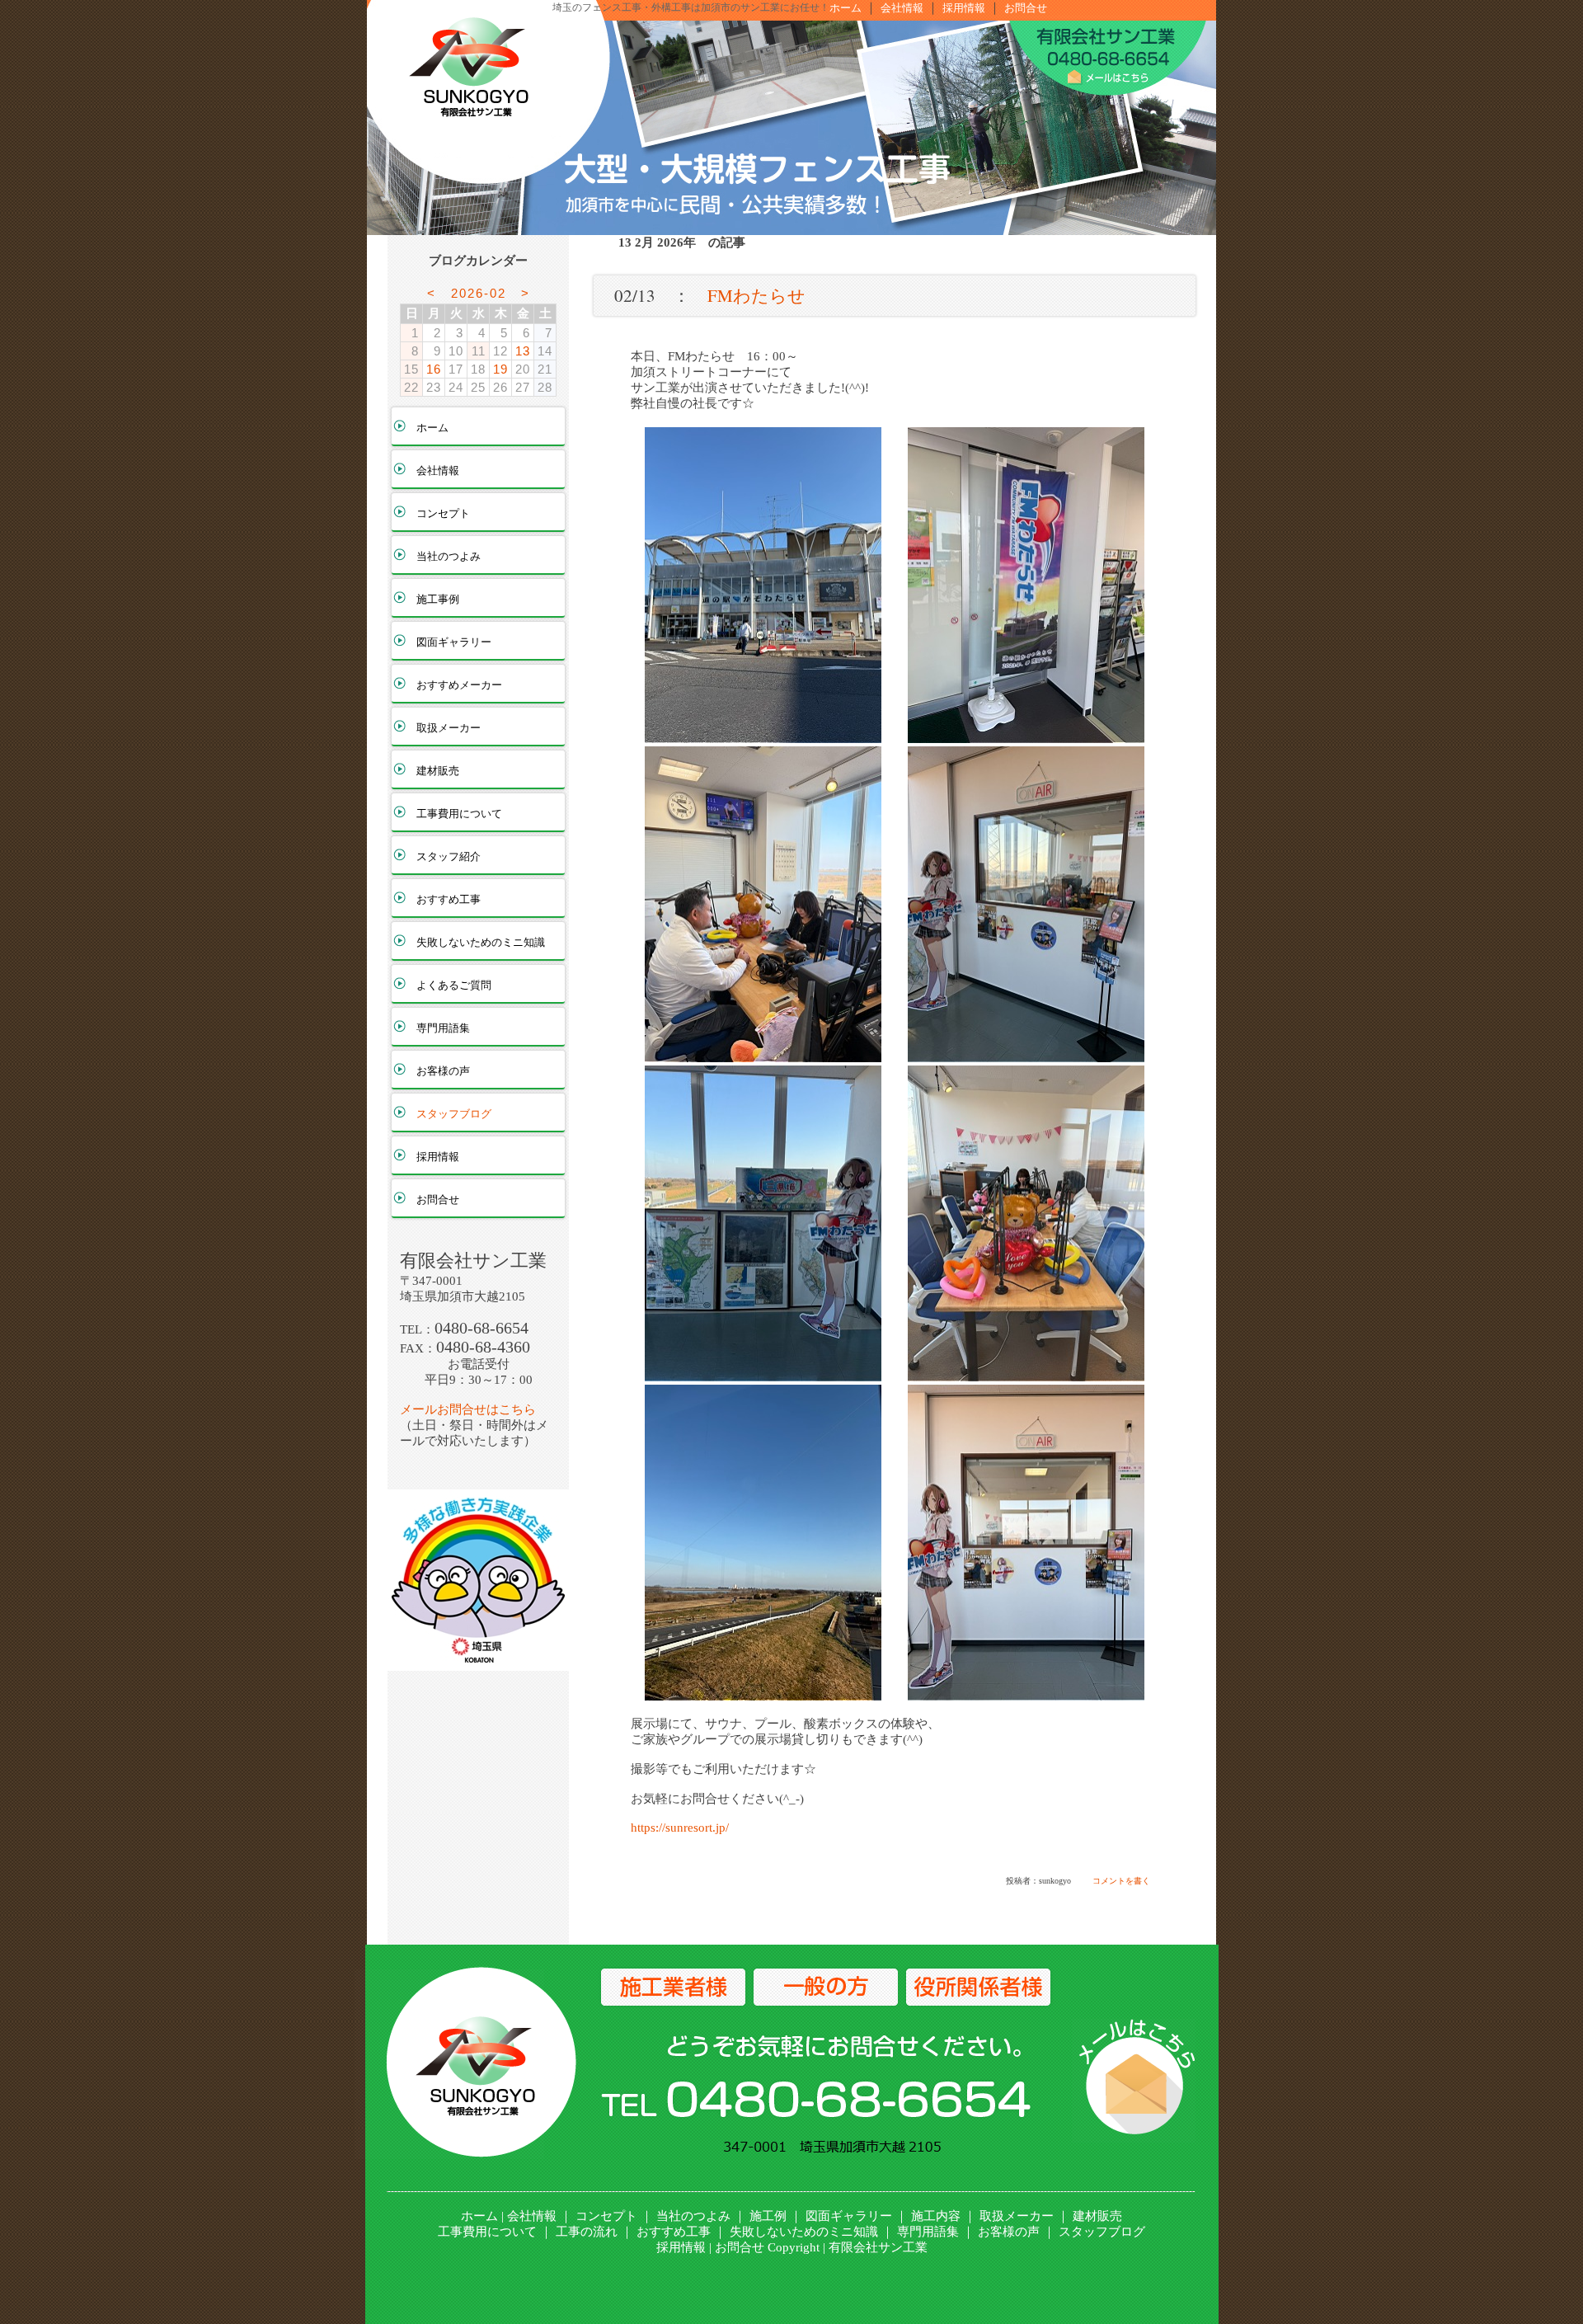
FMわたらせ (756, 295)
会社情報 (902, 8)
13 (523, 351)
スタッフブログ (454, 1114)
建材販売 (438, 771)
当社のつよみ (449, 556)
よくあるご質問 (454, 985)
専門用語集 (443, 1028)
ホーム (846, 8)
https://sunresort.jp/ (680, 1828)
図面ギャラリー (454, 642)
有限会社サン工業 (878, 2247)
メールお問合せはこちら (468, 1409)
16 (434, 369)
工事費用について (459, 814)
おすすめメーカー (459, 685)
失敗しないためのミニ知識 (481, 942)
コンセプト (443, 513)
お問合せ (1026, 8)
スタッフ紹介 (449, 856)
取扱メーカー (449, 728)
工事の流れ (587, 2232)
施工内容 (936, 2216)
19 (500, 369)
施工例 (768, 2216)
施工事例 (438, 599)
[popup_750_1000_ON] (763, 736)
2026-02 (479, 293)
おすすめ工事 (449, 899)
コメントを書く (1121, 1881)
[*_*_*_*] (478, 1663)
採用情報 (964, 8)
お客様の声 (443, 1071)
